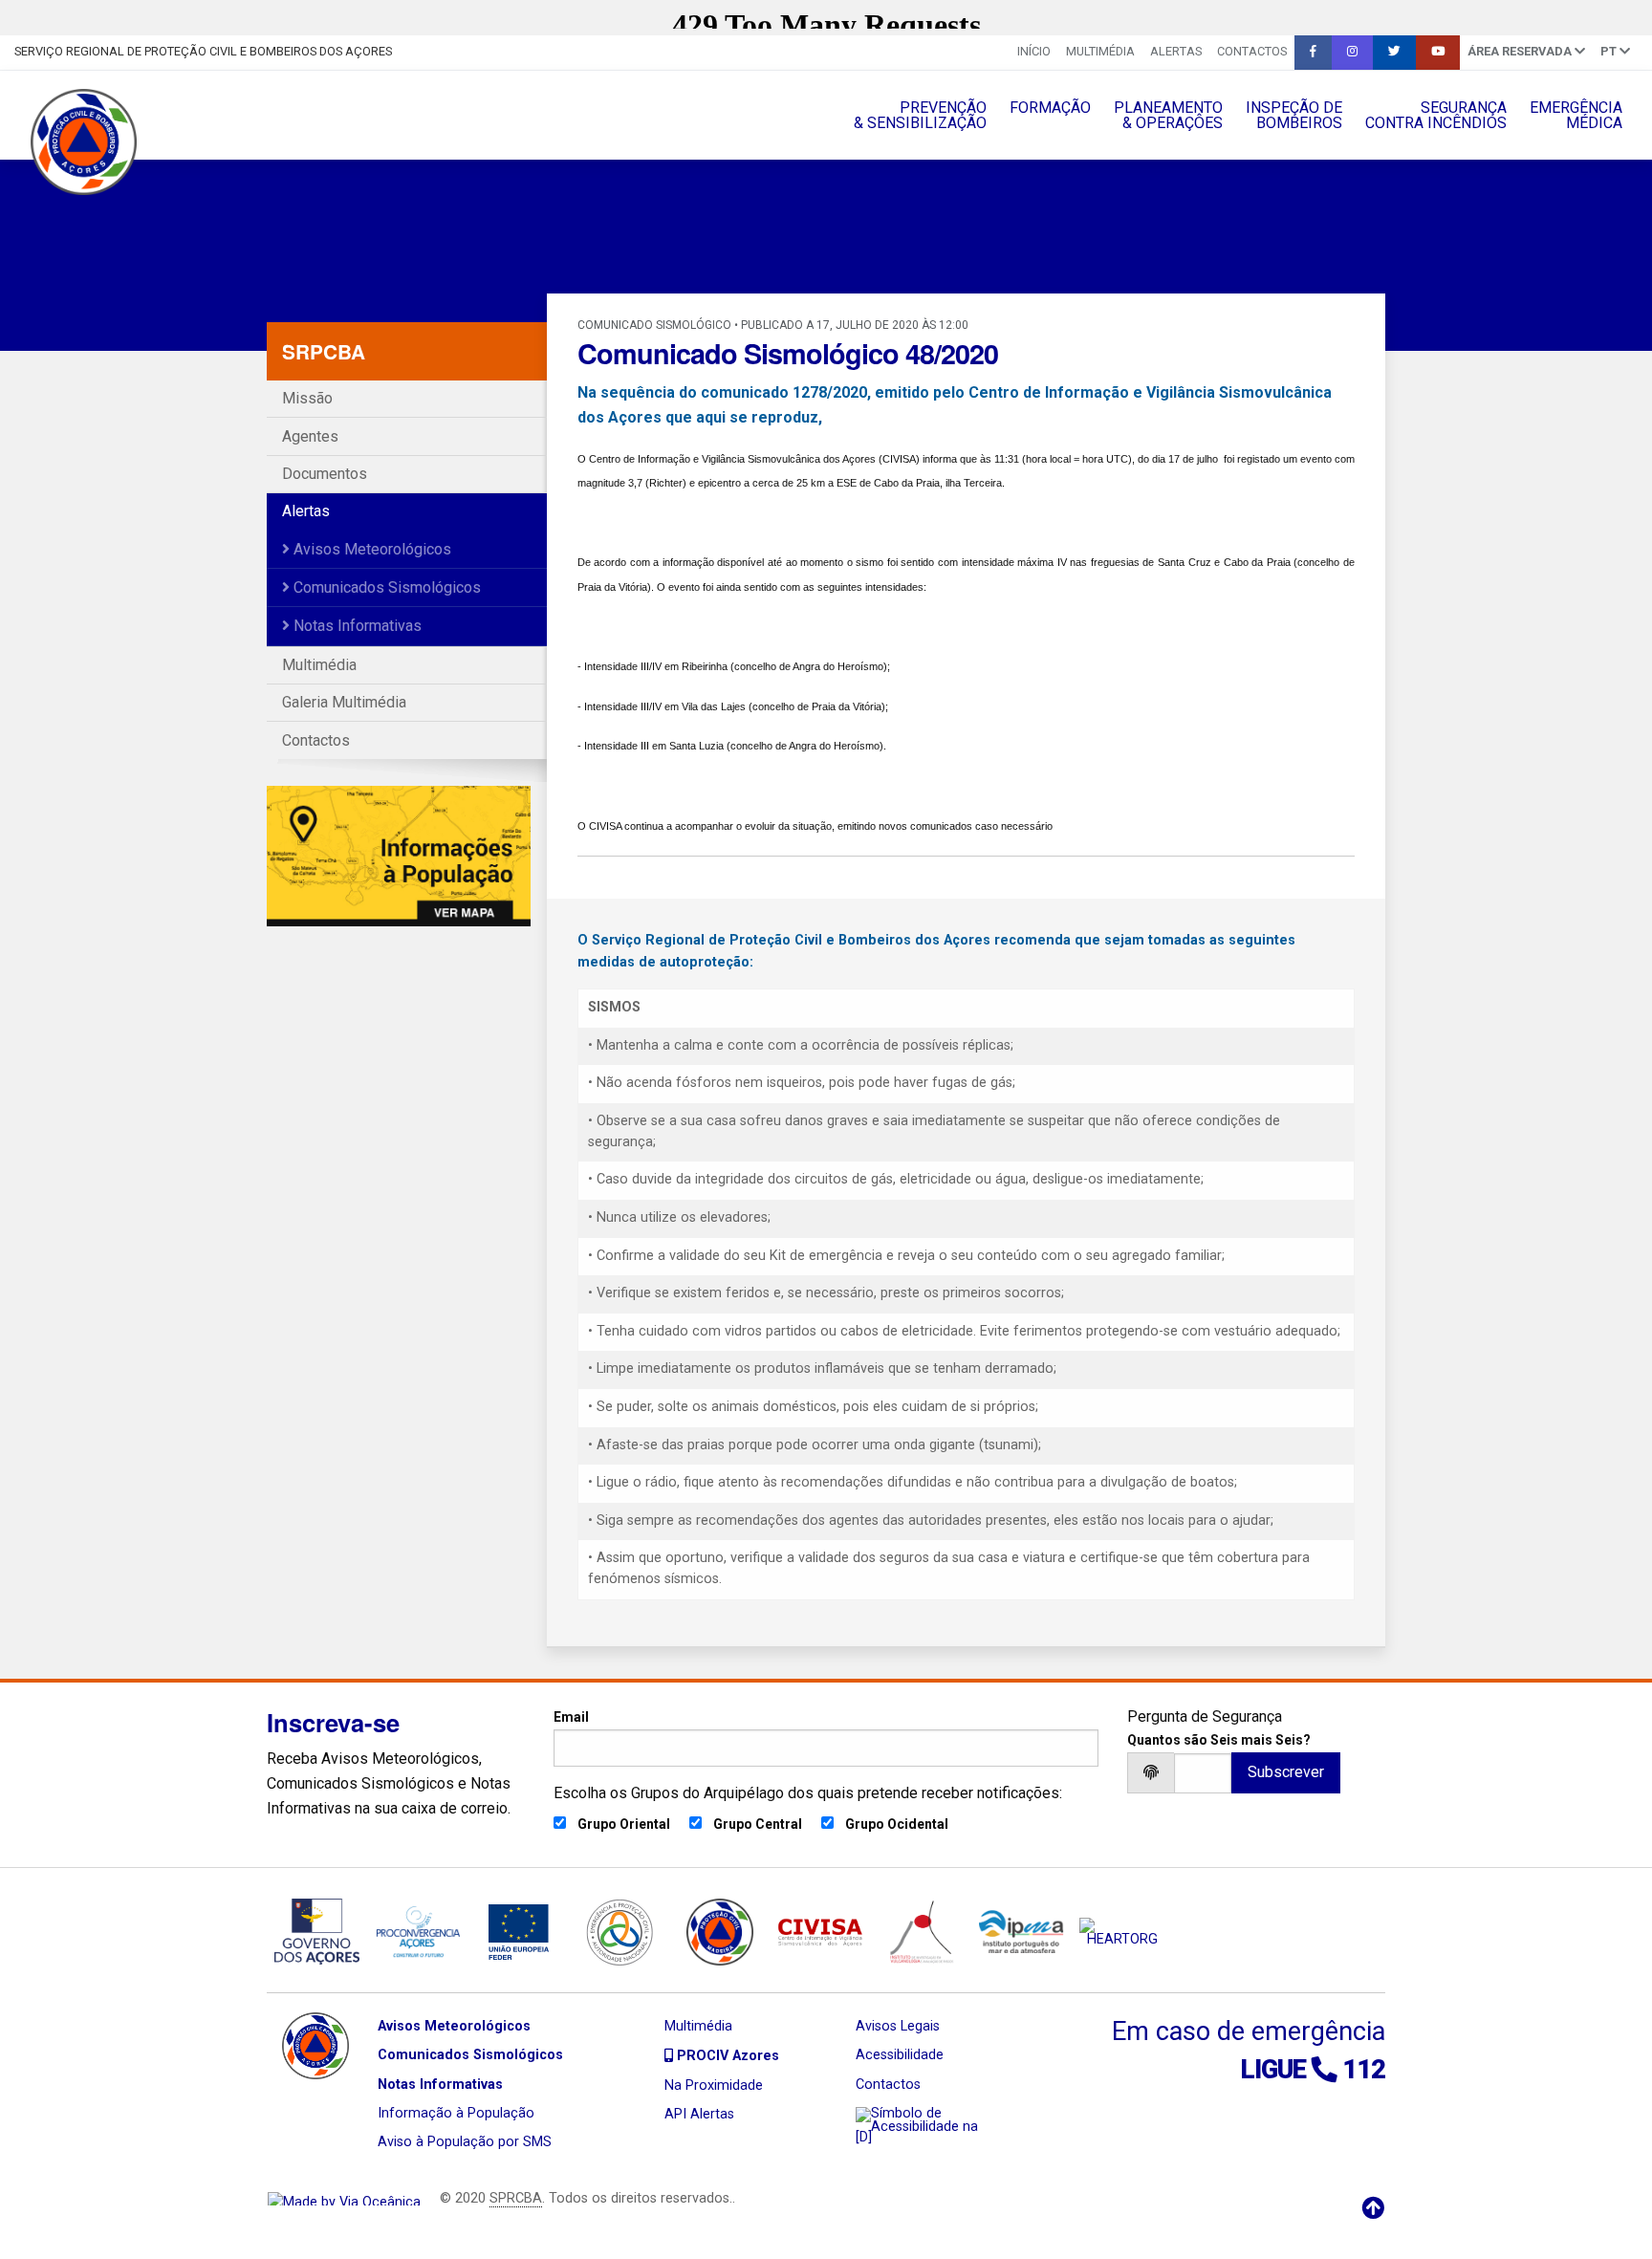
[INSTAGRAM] (1352, 53)
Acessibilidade (900, 2055)
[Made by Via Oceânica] (344, 2198)
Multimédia (1100, 51)
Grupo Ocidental (897, 1824)
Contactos (1252, 51)
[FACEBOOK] (1313, 53)
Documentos (325, 474)
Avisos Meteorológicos (370, 549)
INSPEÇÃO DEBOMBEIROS (1294, 115)
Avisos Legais (898, 2026)
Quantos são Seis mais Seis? (1219, 1740)
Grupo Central (758, 1824)
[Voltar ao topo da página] (1373, 2208)
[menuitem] (1034, 53)
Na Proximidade (714, 2085)
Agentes (310, 436)
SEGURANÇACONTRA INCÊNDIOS (1436, 115)
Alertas (1176, 51)
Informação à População (456, 2113)
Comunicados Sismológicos (385, 587)
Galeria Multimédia (344, 702)
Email (571, 1717)
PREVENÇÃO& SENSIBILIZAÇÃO (920, 115)
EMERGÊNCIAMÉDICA (1576, 115)
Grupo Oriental (624, 1824)
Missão (307, 398)
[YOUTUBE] (1438, 53)
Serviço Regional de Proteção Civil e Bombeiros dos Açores (203, 51)
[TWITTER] (1394, 53)
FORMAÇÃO (1050, 108)
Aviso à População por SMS (465, 2142)
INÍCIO (1034, 51)
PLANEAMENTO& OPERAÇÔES (1168, 115)
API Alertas (699, 2114)
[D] (864, 2137)
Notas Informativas (356, 626)
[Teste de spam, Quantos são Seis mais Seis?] (1203, 1773)
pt (1610, 51)
